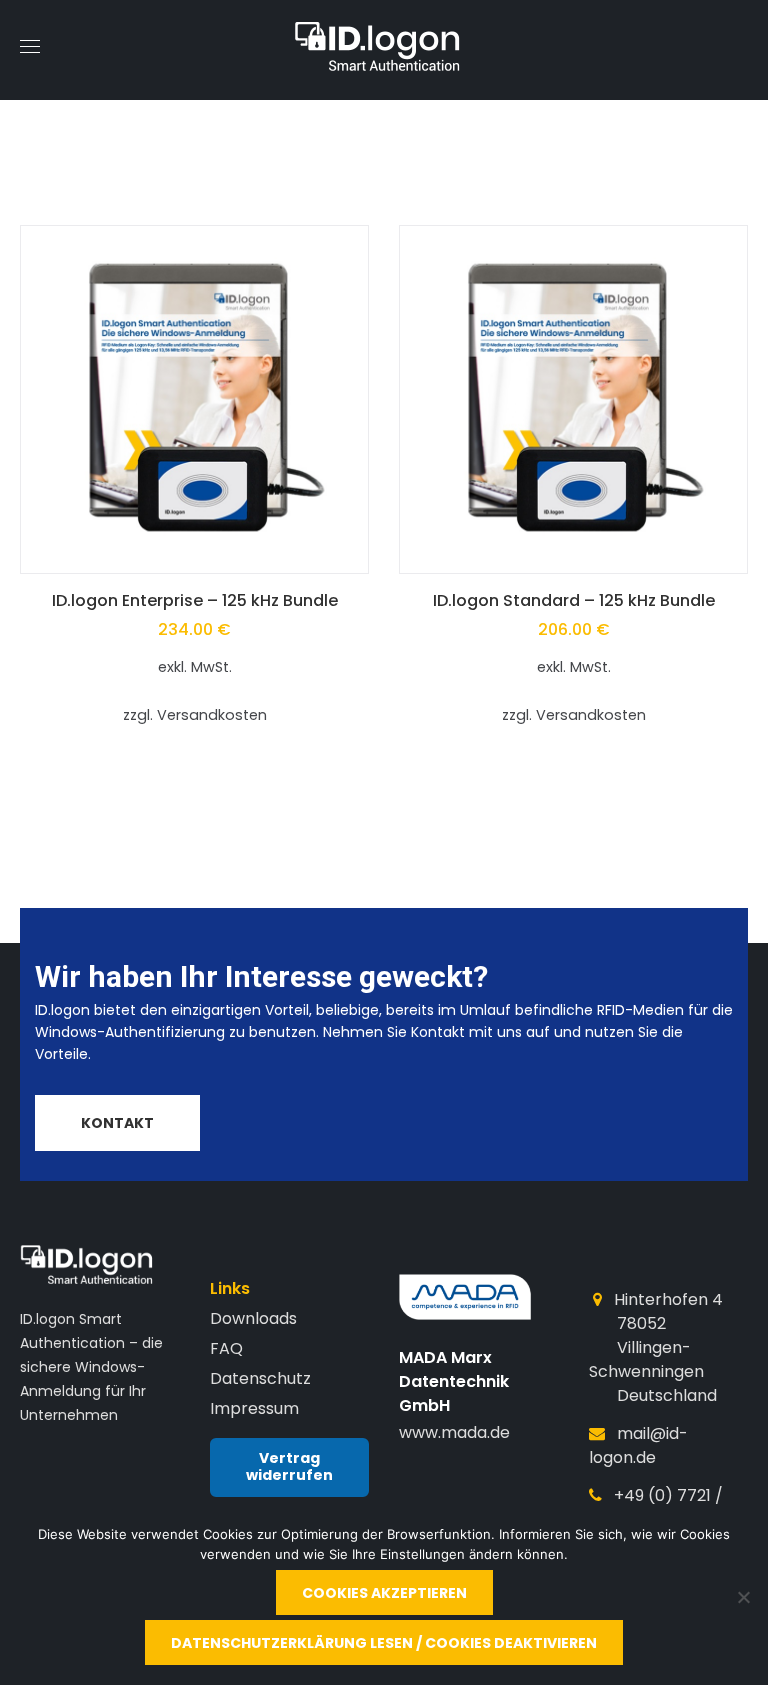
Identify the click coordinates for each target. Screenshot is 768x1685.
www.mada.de (454, 1432)
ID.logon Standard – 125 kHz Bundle (574, 600)
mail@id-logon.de (638, 1445)
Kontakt (118, 1123)
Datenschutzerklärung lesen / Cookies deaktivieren (384, 1643)
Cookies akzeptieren (384, 1593)
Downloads (253, 1318)
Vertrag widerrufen (289, 1467)
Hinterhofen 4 (668, 1299)
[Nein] (743, 1597)
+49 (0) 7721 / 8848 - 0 (656, 1507)
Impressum (254, 1408)
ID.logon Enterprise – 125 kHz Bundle (195, 600)
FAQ (226, 1348)
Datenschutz (260, 1378)
